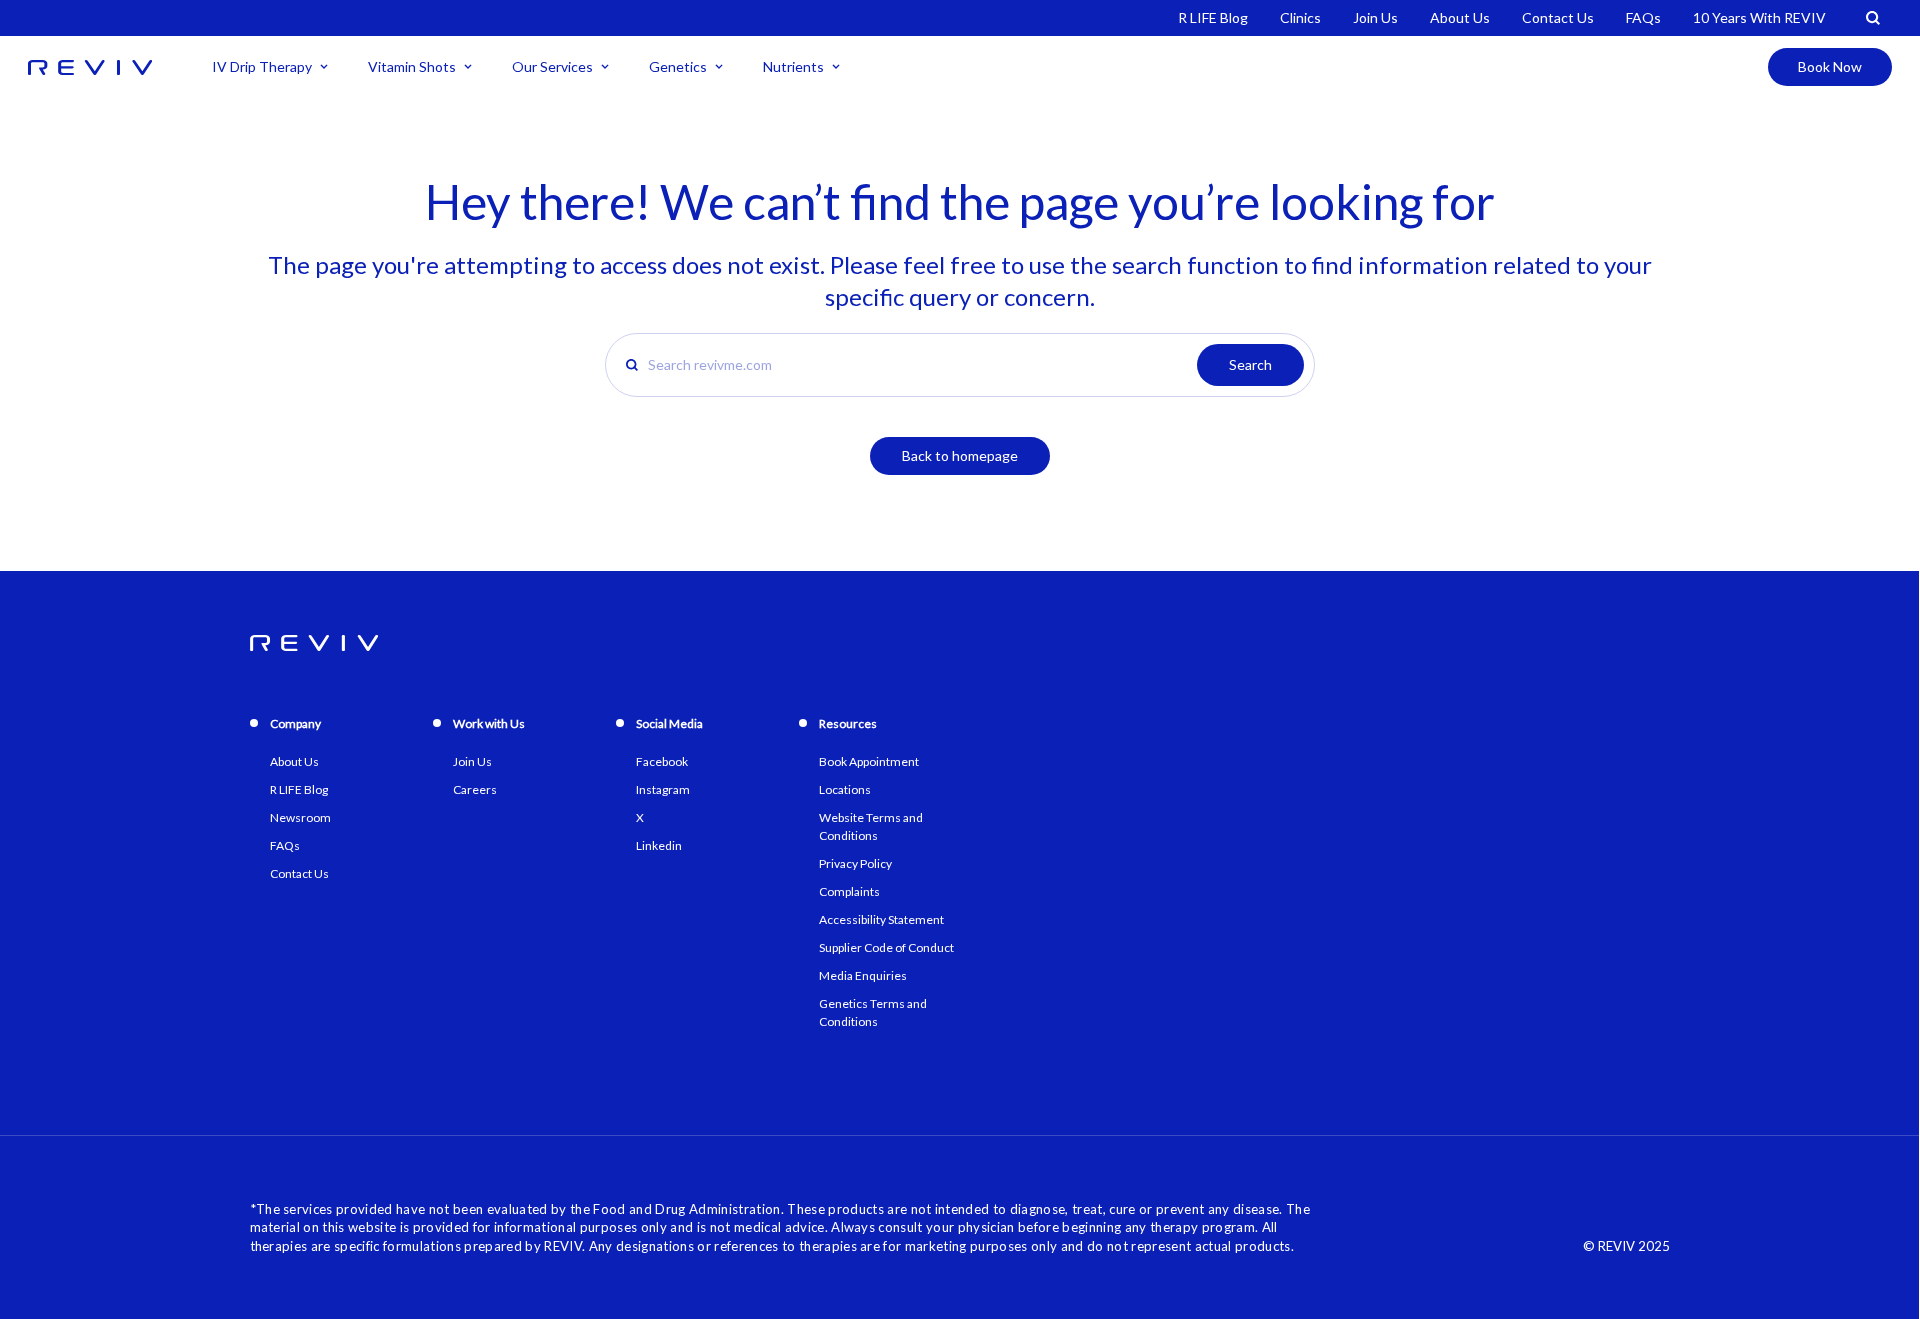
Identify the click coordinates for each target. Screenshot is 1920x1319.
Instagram (663, 789)
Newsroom (300, 817)
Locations (845, 789)
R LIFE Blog (1213, 17)
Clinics (1300, 17)
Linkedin (659, 845)
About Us (1460, 17)
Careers (475, 789)
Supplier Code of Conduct (886, 947)
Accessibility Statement (881, 919)
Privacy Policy (855, 863)
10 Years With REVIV (1759, 17)
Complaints (849, 891)
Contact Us (1558, 17)
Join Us (1375, 17)
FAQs (1643, 17)
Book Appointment (869, 761)
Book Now (1830, 66)
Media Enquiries (863, 975)
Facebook (662, 761)
